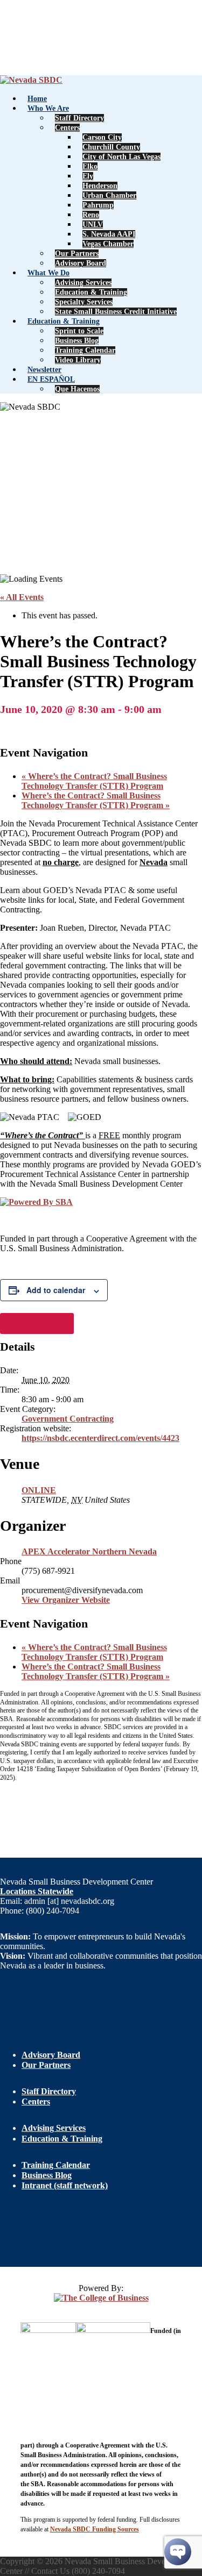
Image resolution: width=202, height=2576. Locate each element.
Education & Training (91, 292)
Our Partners (77, 254)
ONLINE (39, 1490)
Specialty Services (84, 302)
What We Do (48, 273)
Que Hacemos (77, 389)
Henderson (100, 186)
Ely (88, 176)
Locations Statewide (37, 1891)
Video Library (78, 360)
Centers (67, 128)
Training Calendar (85, 350)
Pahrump (98, 205)
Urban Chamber (109, 195)
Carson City (102, 137)
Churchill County (111, 147)
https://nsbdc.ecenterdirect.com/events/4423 (100, 1438)
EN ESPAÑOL (51, 379)
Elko (90, 166)
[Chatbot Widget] (178, 2552)
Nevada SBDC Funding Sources (95, 2529)
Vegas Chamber (108, 244)
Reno (91, 215)
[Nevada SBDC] (31, 80)
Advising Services (83, 283)
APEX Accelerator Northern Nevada (89, 1551)
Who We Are (48, 108)
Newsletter (44, 370)
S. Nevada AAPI (109, 234)
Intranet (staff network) (65, 2185)
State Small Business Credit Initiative (116, 312)
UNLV (93, 224)
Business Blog (77, 341)
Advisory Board (81, 263)
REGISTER (37, 1323)
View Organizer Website (66, 1600)
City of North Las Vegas (121, 157)
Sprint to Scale (79, 331)
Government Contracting (68, 1419)
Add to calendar (56, 1290)
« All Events (22, 597)
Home (37, 99)
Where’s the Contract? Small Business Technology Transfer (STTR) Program (94, 781)
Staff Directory (79, 118)
